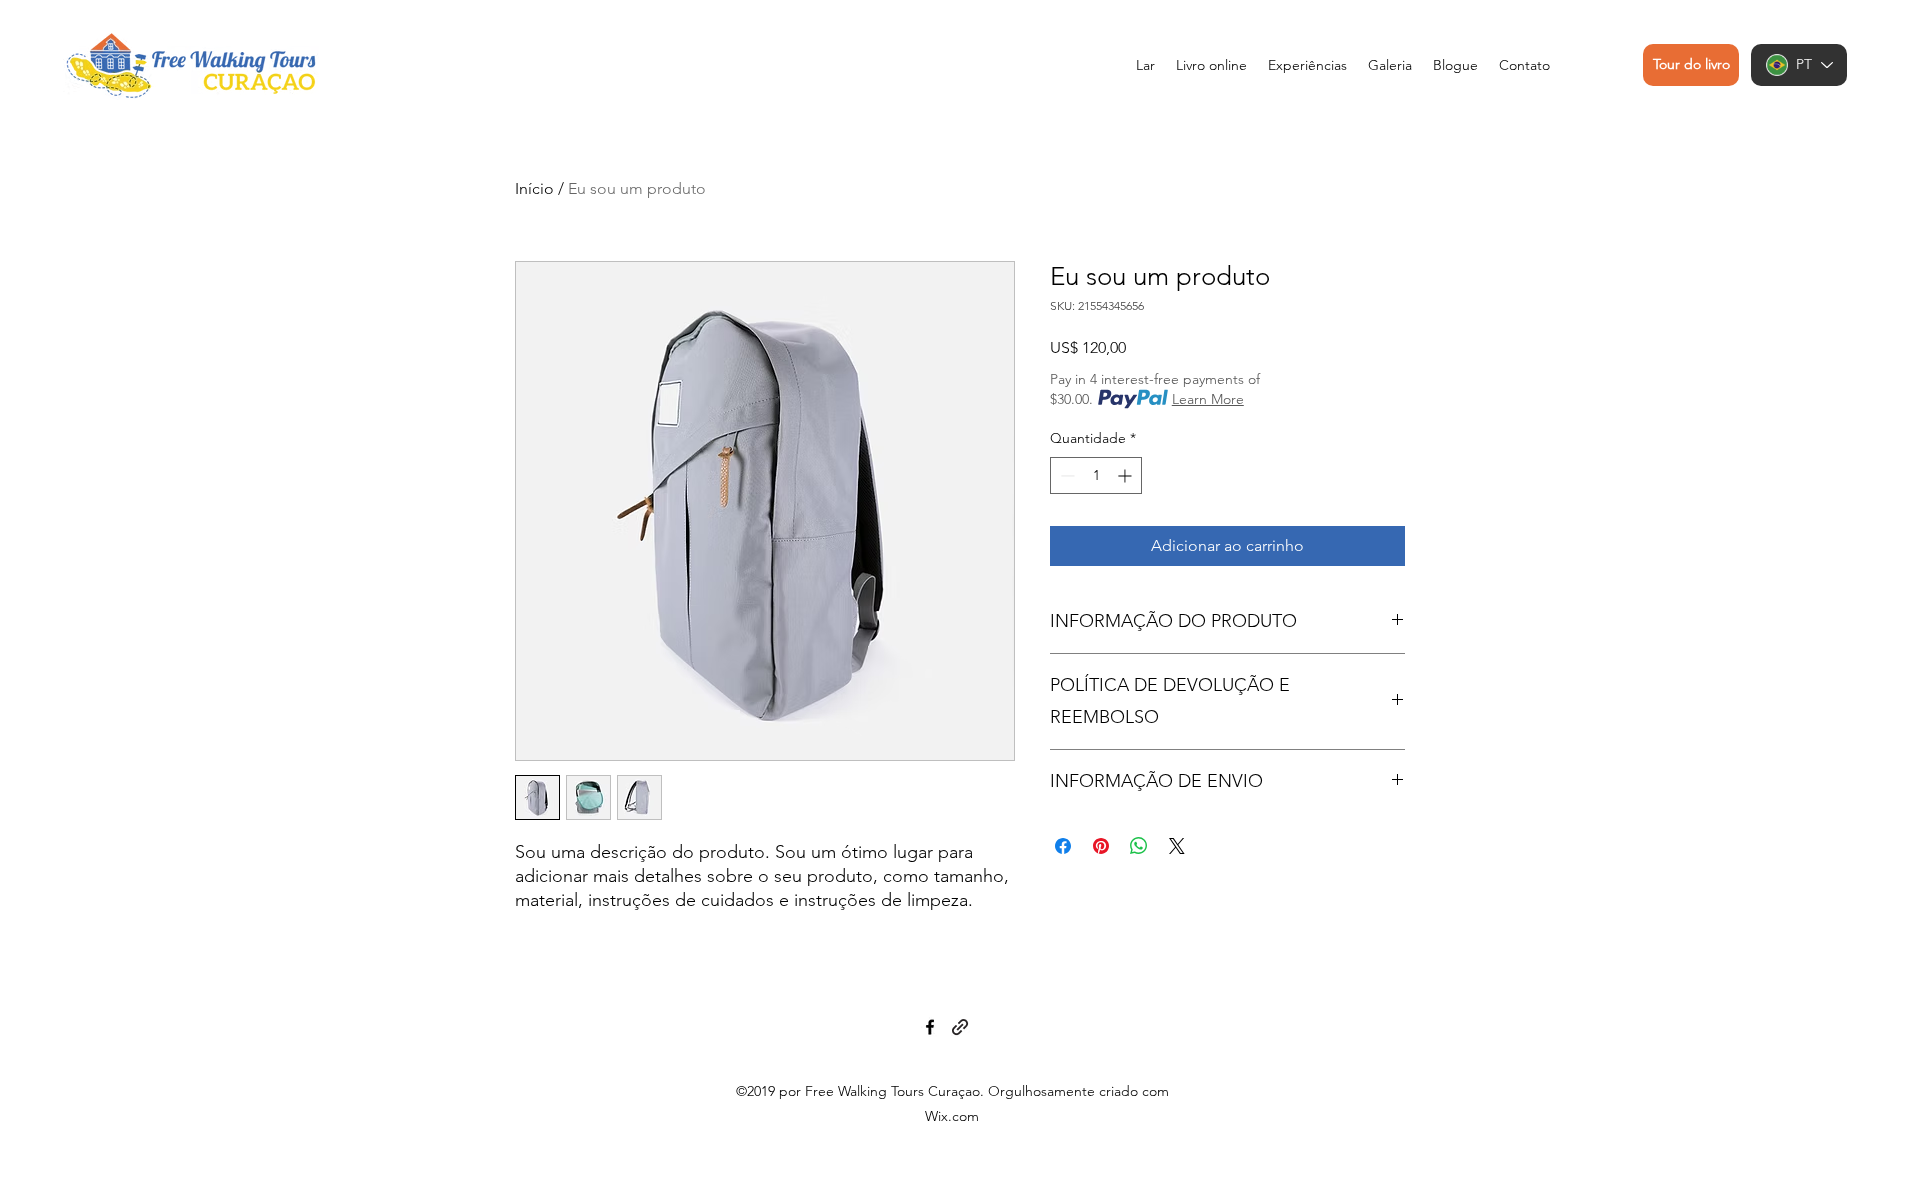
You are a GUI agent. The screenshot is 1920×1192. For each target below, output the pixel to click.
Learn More (1208, 399)
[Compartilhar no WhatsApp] (1139, 846)
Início (534, 188)
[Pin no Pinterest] (1101, 846)
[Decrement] (1065, 475)
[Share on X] (1177, 846)
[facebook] (930, 1027)
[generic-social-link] (960, 1027)
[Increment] (1126, 475)
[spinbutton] (1096, 475)
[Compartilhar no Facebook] (1063, 846)
